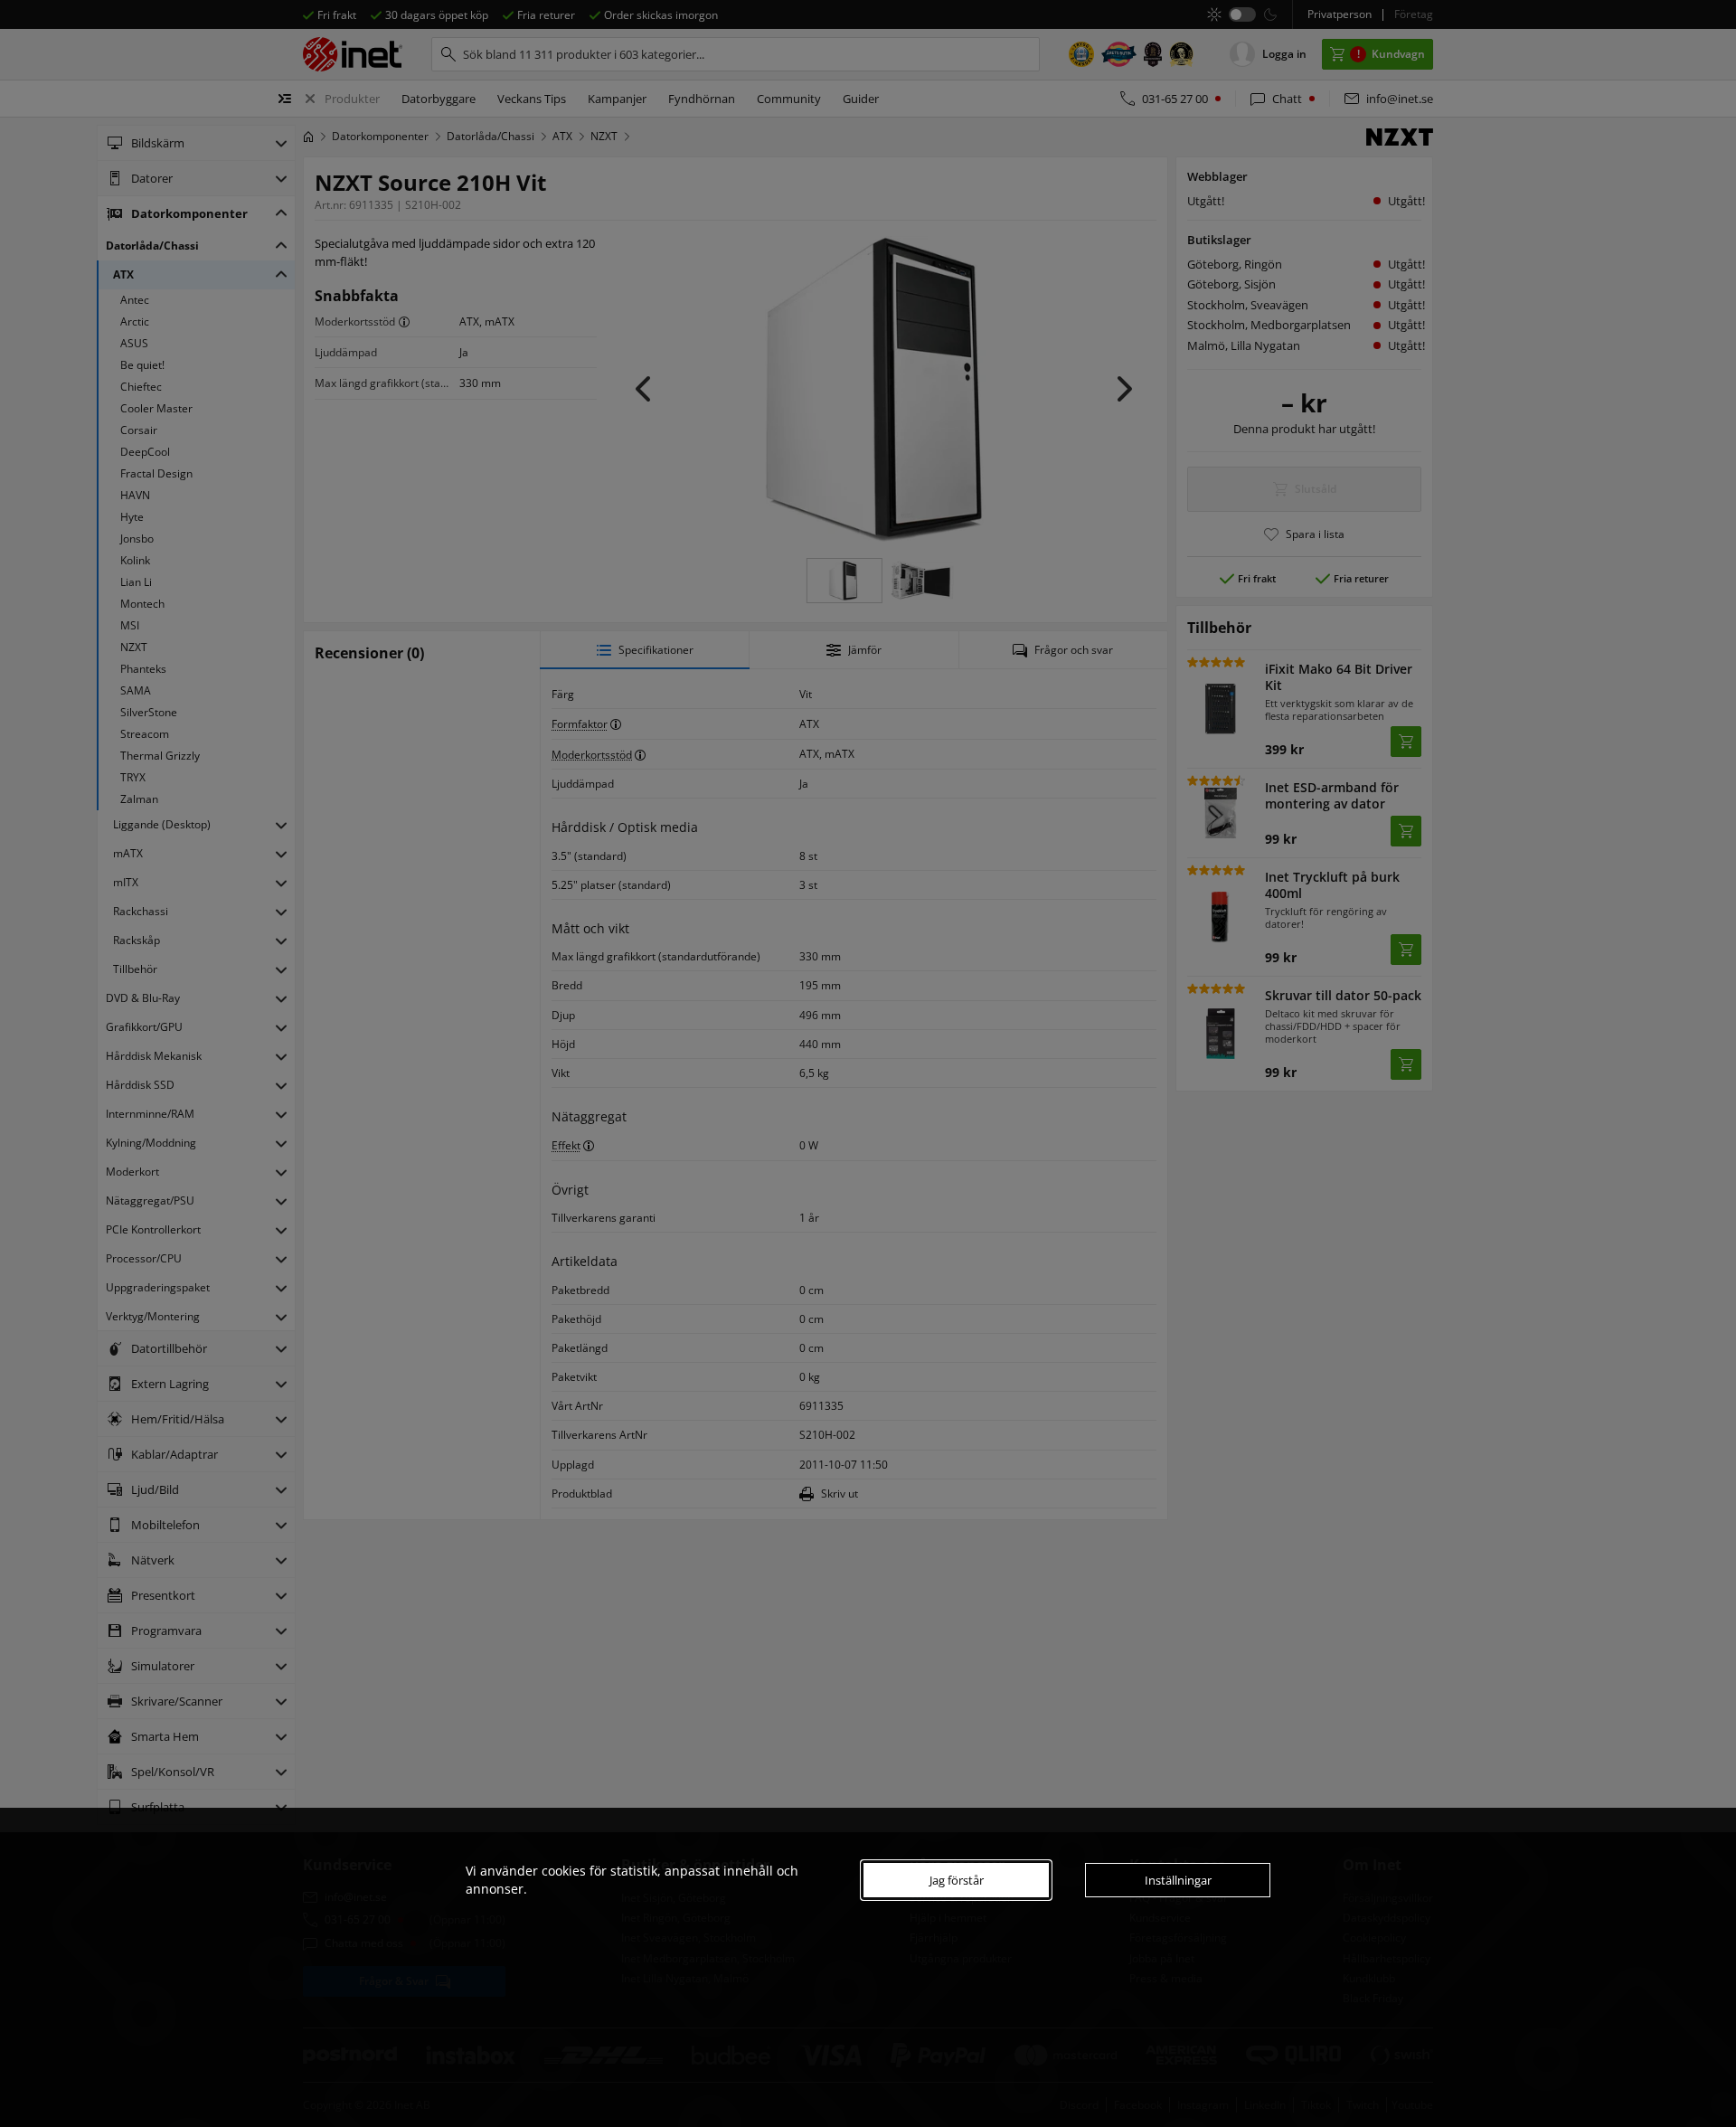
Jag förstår (957, 1880)
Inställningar (1178, 1880)
